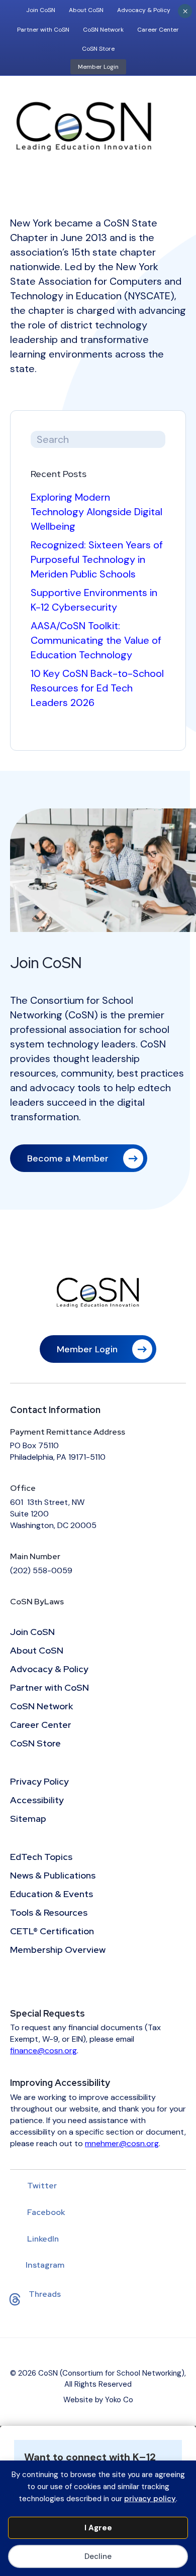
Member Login (98, 67)
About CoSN (86, 10)
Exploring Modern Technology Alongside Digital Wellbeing (96, 512)
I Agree (98, 2528)
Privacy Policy (39, 1782)
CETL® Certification (52, 1932)
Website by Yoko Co (98, 2400)
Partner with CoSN (43, 30)
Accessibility (37, 1801)
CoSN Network (103, 30)
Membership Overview (58, 1950)
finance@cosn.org (43, 2051)
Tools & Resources (49, 1913)
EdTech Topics (41, 1857)
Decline (98, 2556)
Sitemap (28, 1819)
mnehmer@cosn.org (122, 2143)
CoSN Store (98, 49)
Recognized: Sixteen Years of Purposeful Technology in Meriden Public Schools (97, 559)
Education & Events (52, 1895)
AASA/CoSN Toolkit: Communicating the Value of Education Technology (96, 640)
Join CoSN (41, 10)
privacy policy (150, 2499)
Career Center (158, 30)
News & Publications (53, 1876)
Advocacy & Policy (144, 10)
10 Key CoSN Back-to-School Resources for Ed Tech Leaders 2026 (97, 688)
